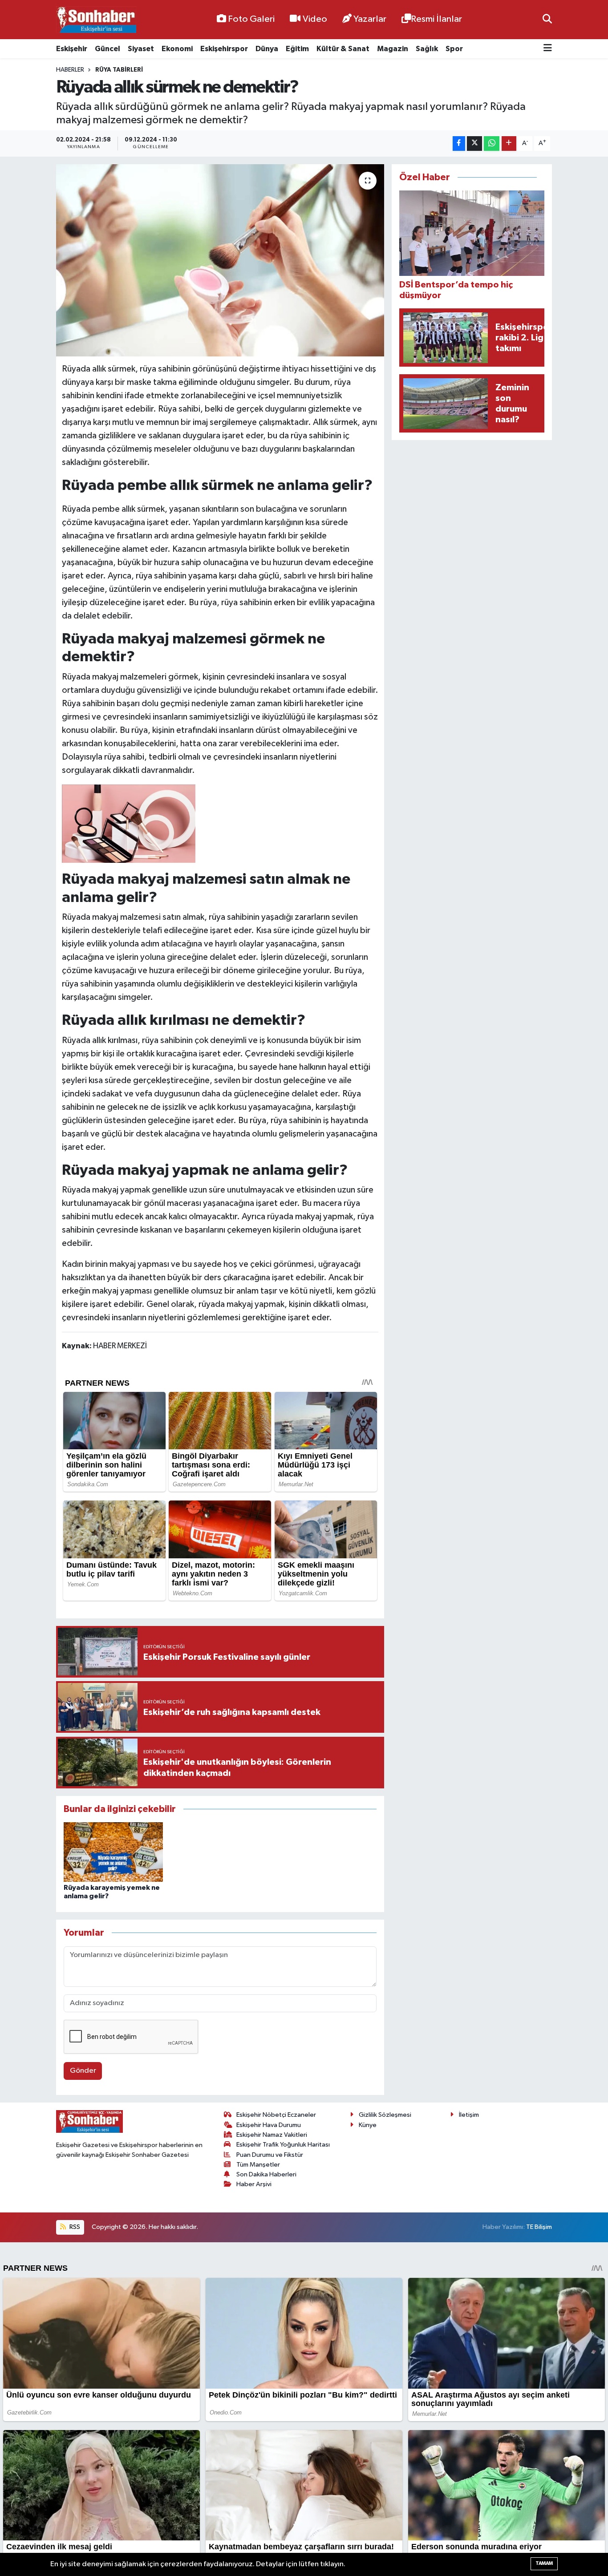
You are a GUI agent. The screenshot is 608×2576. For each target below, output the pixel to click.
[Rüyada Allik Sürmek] (129, 823)
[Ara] (547, 19)
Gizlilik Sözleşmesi (385, 2115)
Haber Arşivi (254, 2184)
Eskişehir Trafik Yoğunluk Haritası (283, 2145)
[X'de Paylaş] (474, 144)
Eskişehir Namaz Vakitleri (272, 2135)
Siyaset (141, 49)
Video (315, 19)
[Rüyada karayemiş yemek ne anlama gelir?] (113, 1852)
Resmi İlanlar (436, 19)
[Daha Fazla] (509, 144)
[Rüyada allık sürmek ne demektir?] (220, 260)
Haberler (70, 70)
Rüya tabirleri (119, 70)
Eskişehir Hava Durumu (269, 2125)
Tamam (544, 2563)
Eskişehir (72, 49)
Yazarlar (370, 19)
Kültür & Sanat (343, 49)
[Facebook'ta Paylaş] (459, 144)
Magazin (393, 49)
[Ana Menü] (548, 49)
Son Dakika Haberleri (266, 2174)
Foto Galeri (251, 19)
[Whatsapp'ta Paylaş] (492, 144)
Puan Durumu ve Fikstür (270, 2155)
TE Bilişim (539, 2227)
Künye (368, 2125)
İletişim (469, 2115)
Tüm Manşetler (258, 2165)
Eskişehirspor (224, 49)
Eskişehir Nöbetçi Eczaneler (276, 2115)
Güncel (107, 49)
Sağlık (427, 49)
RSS (74, 2227)
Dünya (267, 49)
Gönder (83, 2071)
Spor (454, 49)
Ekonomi (177, 49)
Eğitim (297, 49)
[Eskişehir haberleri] (96, 20)
